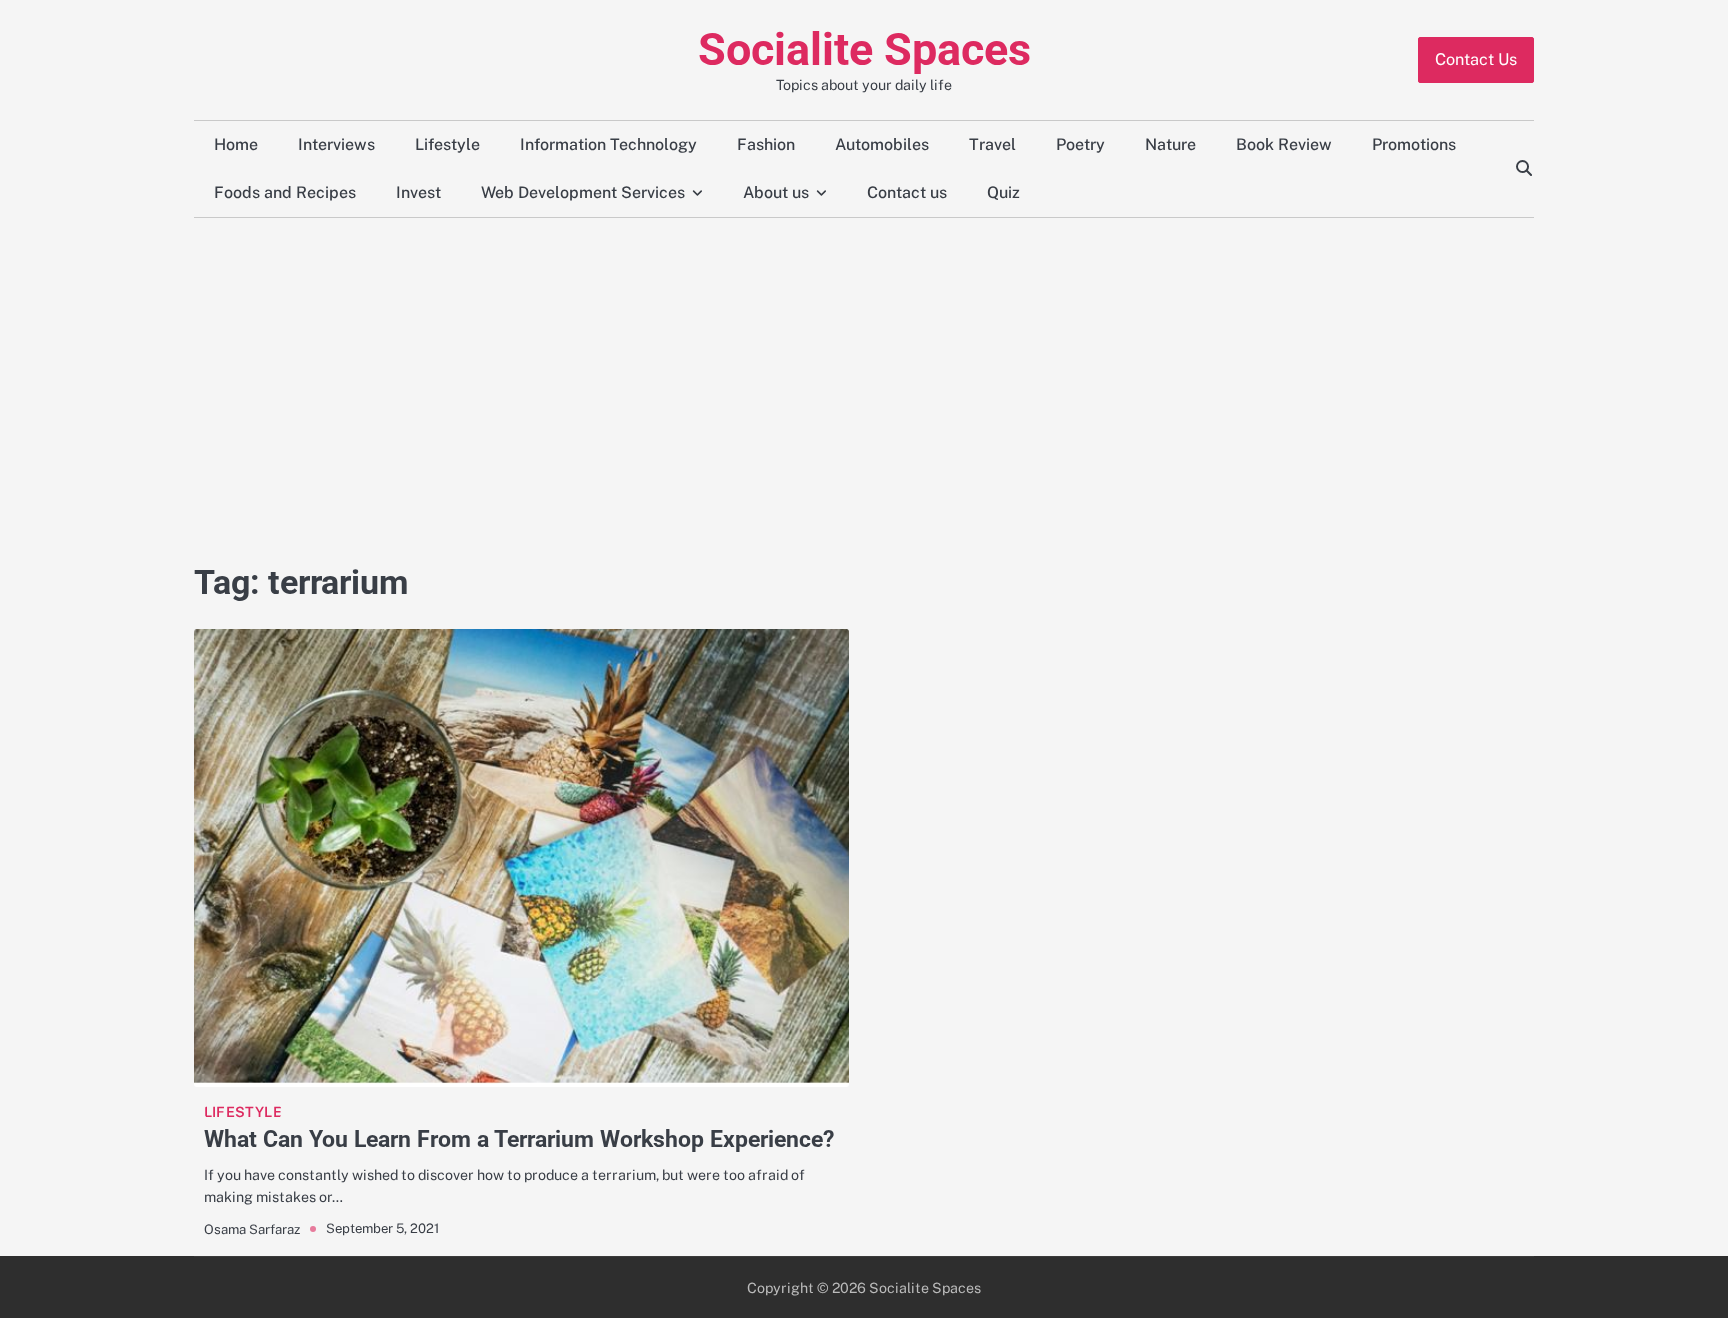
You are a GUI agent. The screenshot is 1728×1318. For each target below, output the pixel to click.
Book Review (1284, 144)
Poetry (1080, 144)
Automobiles (882, 144)
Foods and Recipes (285, 192)
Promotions (1414, 144)
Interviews (336, 144)
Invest (418, 192)
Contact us (907, 192)
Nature (1170, 144)
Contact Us (1476, 59)
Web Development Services (583, 192)
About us (776, 192)
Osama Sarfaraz (252, 1229)
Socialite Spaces (864, 49)
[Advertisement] (864, 388)
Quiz (1003, 192)
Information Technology (608, 144)
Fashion (766, 144)
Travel (992, 144)
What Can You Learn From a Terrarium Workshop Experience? (519, 1139)
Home (236, 144)
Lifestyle (447, 144)
